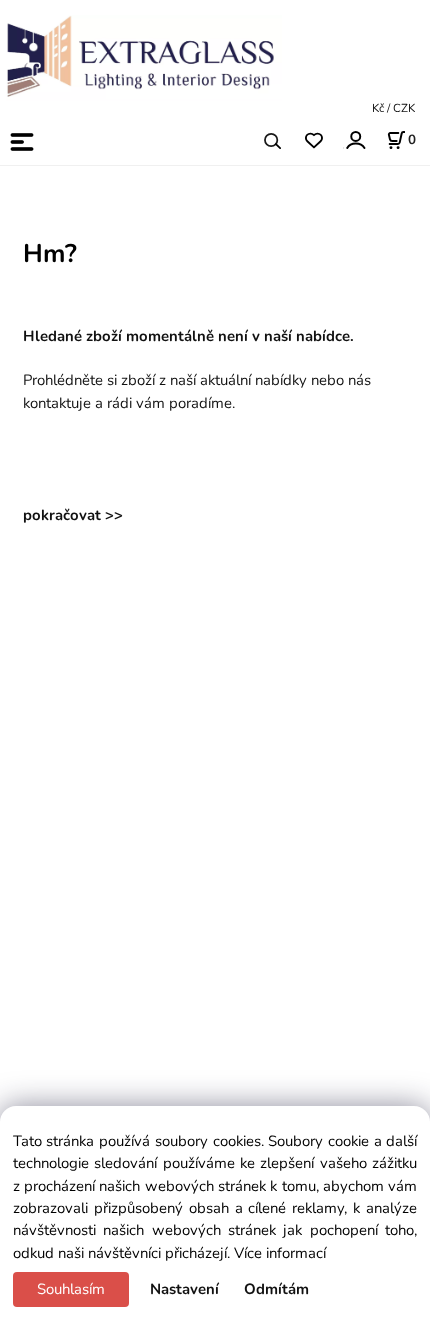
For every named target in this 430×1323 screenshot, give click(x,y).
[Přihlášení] (354, 139)
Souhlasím (71, 1289)
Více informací (280, 1253)
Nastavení (184, 1289)
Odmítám (276, 1289)
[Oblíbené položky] (313, 141)
